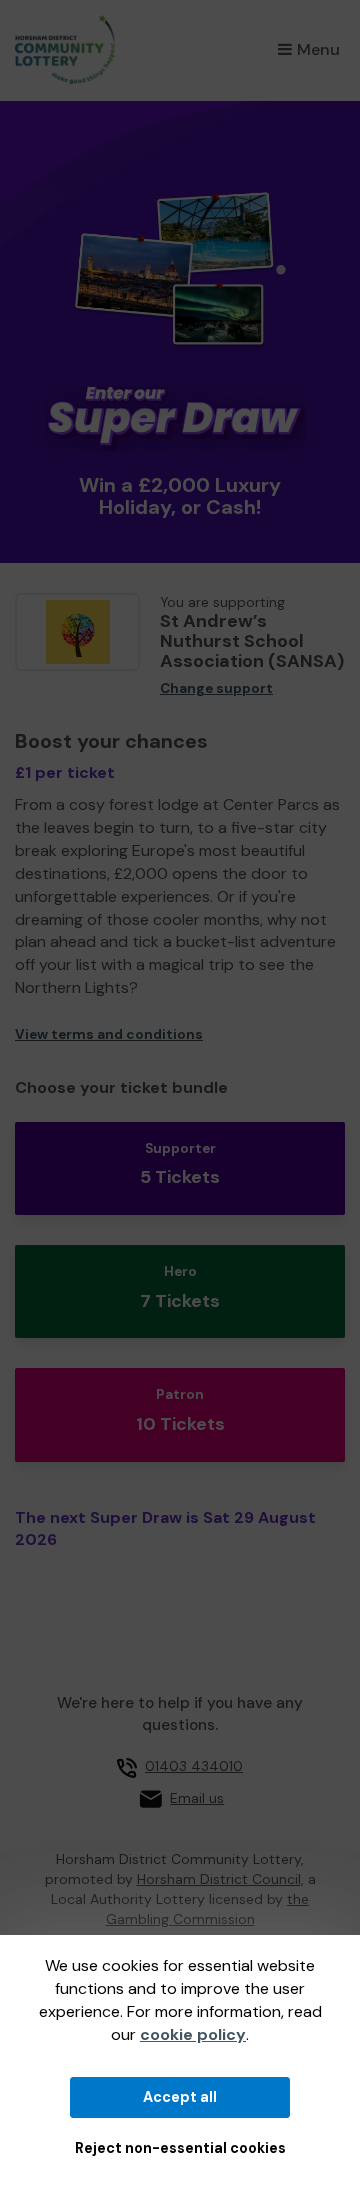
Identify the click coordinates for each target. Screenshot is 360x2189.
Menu (318, 49)
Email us (197, 1798)
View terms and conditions (109, 1034)
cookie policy (193, 2034)
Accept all (180, 2097)
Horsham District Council (219, 1879)
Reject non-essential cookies (180, 2148)
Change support (216, 688)
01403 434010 (194, 1766)
